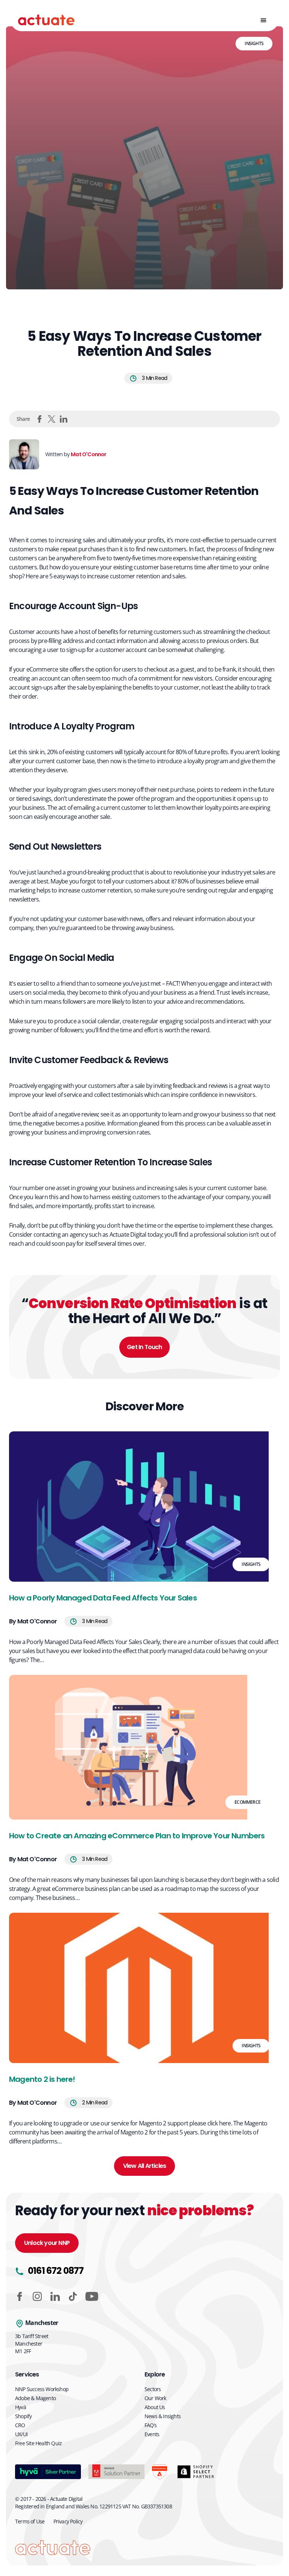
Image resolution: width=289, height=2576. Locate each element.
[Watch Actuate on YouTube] (92, 2296)
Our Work (155, 2398)
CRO (20, 2425)
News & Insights (163, 2416)
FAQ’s (151, 2425)
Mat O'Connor (88, 454)
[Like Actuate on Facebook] (20, 2296)
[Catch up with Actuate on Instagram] (37, 2296)
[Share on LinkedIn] (64, 419)
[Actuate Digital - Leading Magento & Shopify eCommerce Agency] (46, 20)
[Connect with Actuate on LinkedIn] (55, 2296)
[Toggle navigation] (263, 20)
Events (152, 2434)
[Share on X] (52, 419)
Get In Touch (144, 1347)
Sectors (153, 2389)
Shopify (23, 2416)
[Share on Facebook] (40, 419)
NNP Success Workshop (42, 2389)
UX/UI (21, 2434)
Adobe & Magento (35, 2398)
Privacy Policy (68, 2521)
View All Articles (144, 2166)
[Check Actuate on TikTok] (73, 2296)
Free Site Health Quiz (38, 2443)
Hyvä (21, 2407)
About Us (155, 2407)
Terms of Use (30, 2521)
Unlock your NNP (47, 2243)
